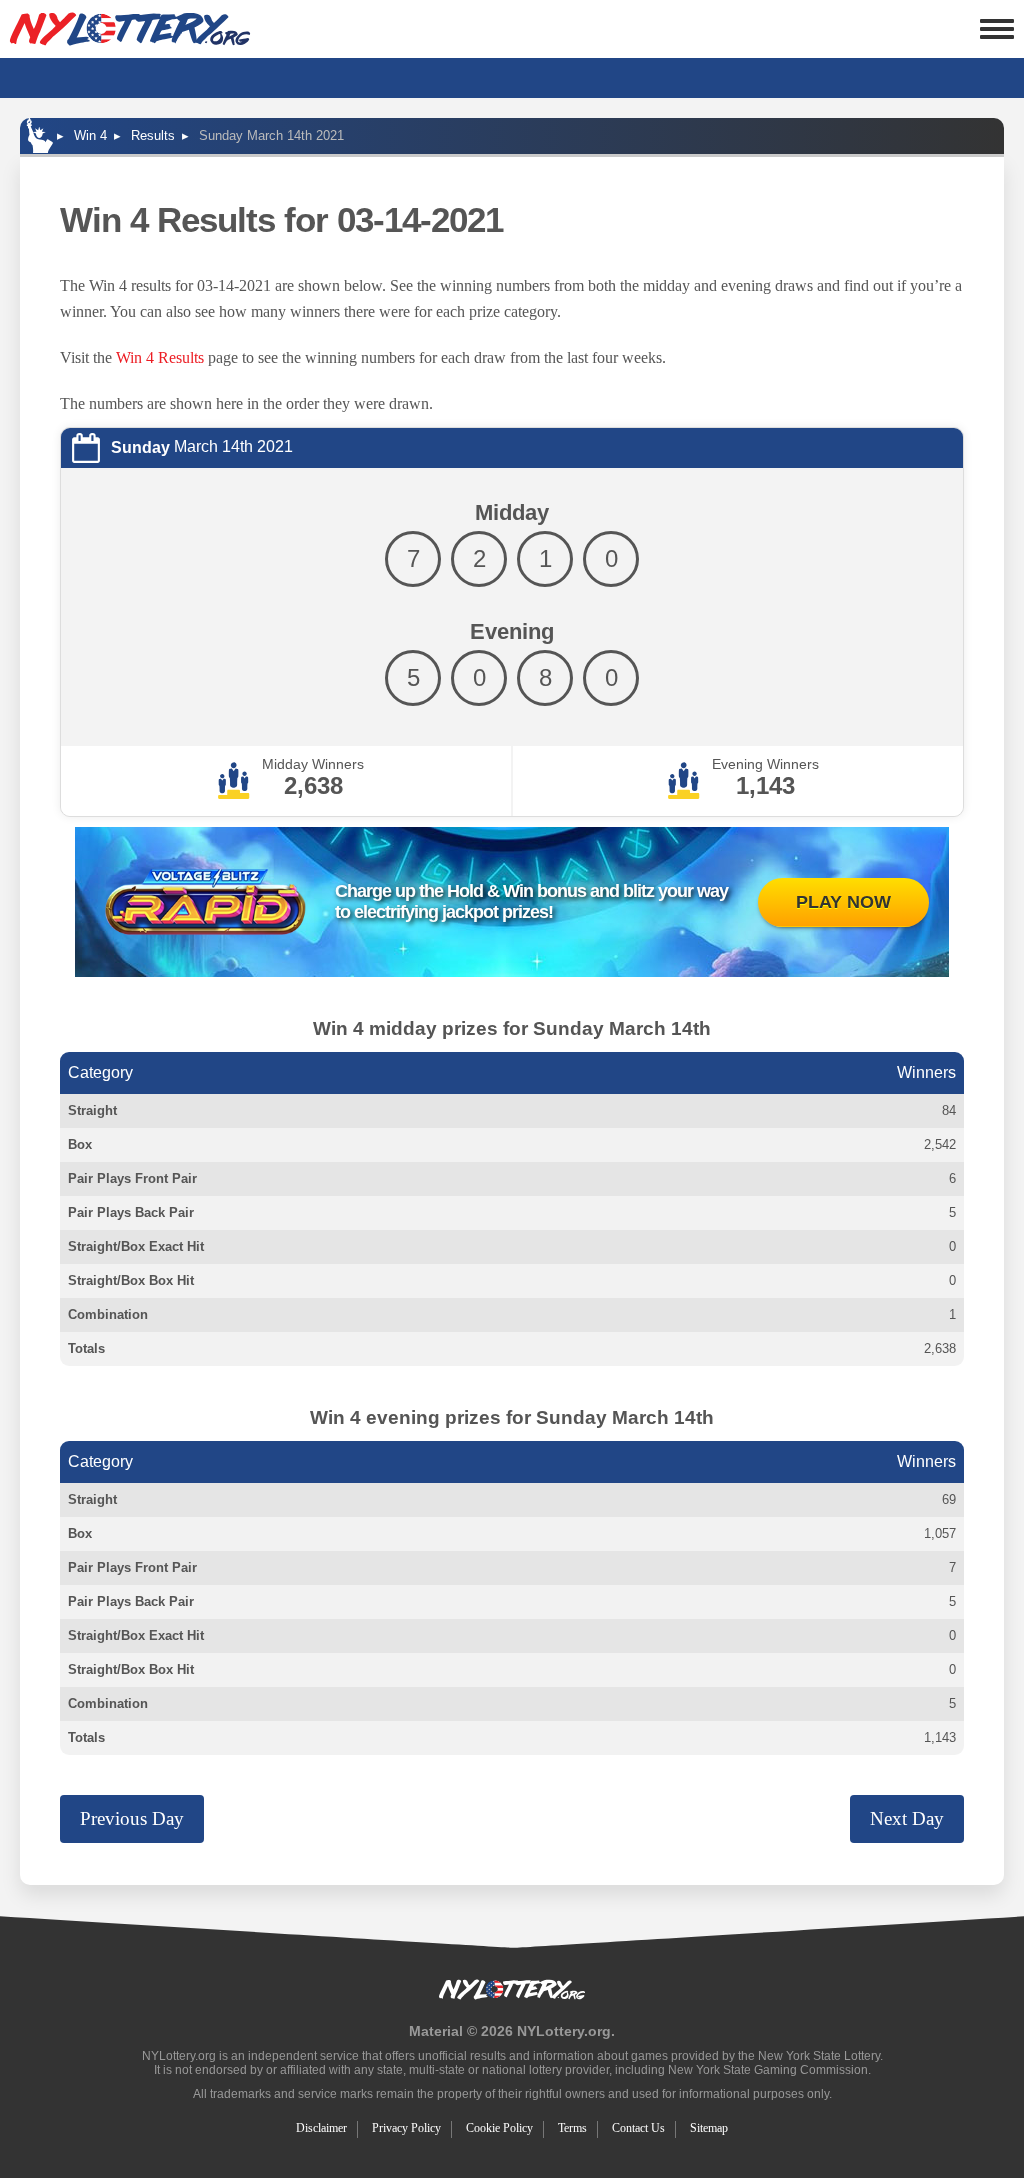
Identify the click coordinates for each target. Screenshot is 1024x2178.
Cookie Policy (499, 2128)
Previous (132, 1818)
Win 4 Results (160, 357)
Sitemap (709, 2128)
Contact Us (638, 2128)
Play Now (843, 902)
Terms (572, 2128)
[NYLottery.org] (130, 29)
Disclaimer (321, 2128)
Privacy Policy (406, 2128)
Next (907, 1818)
